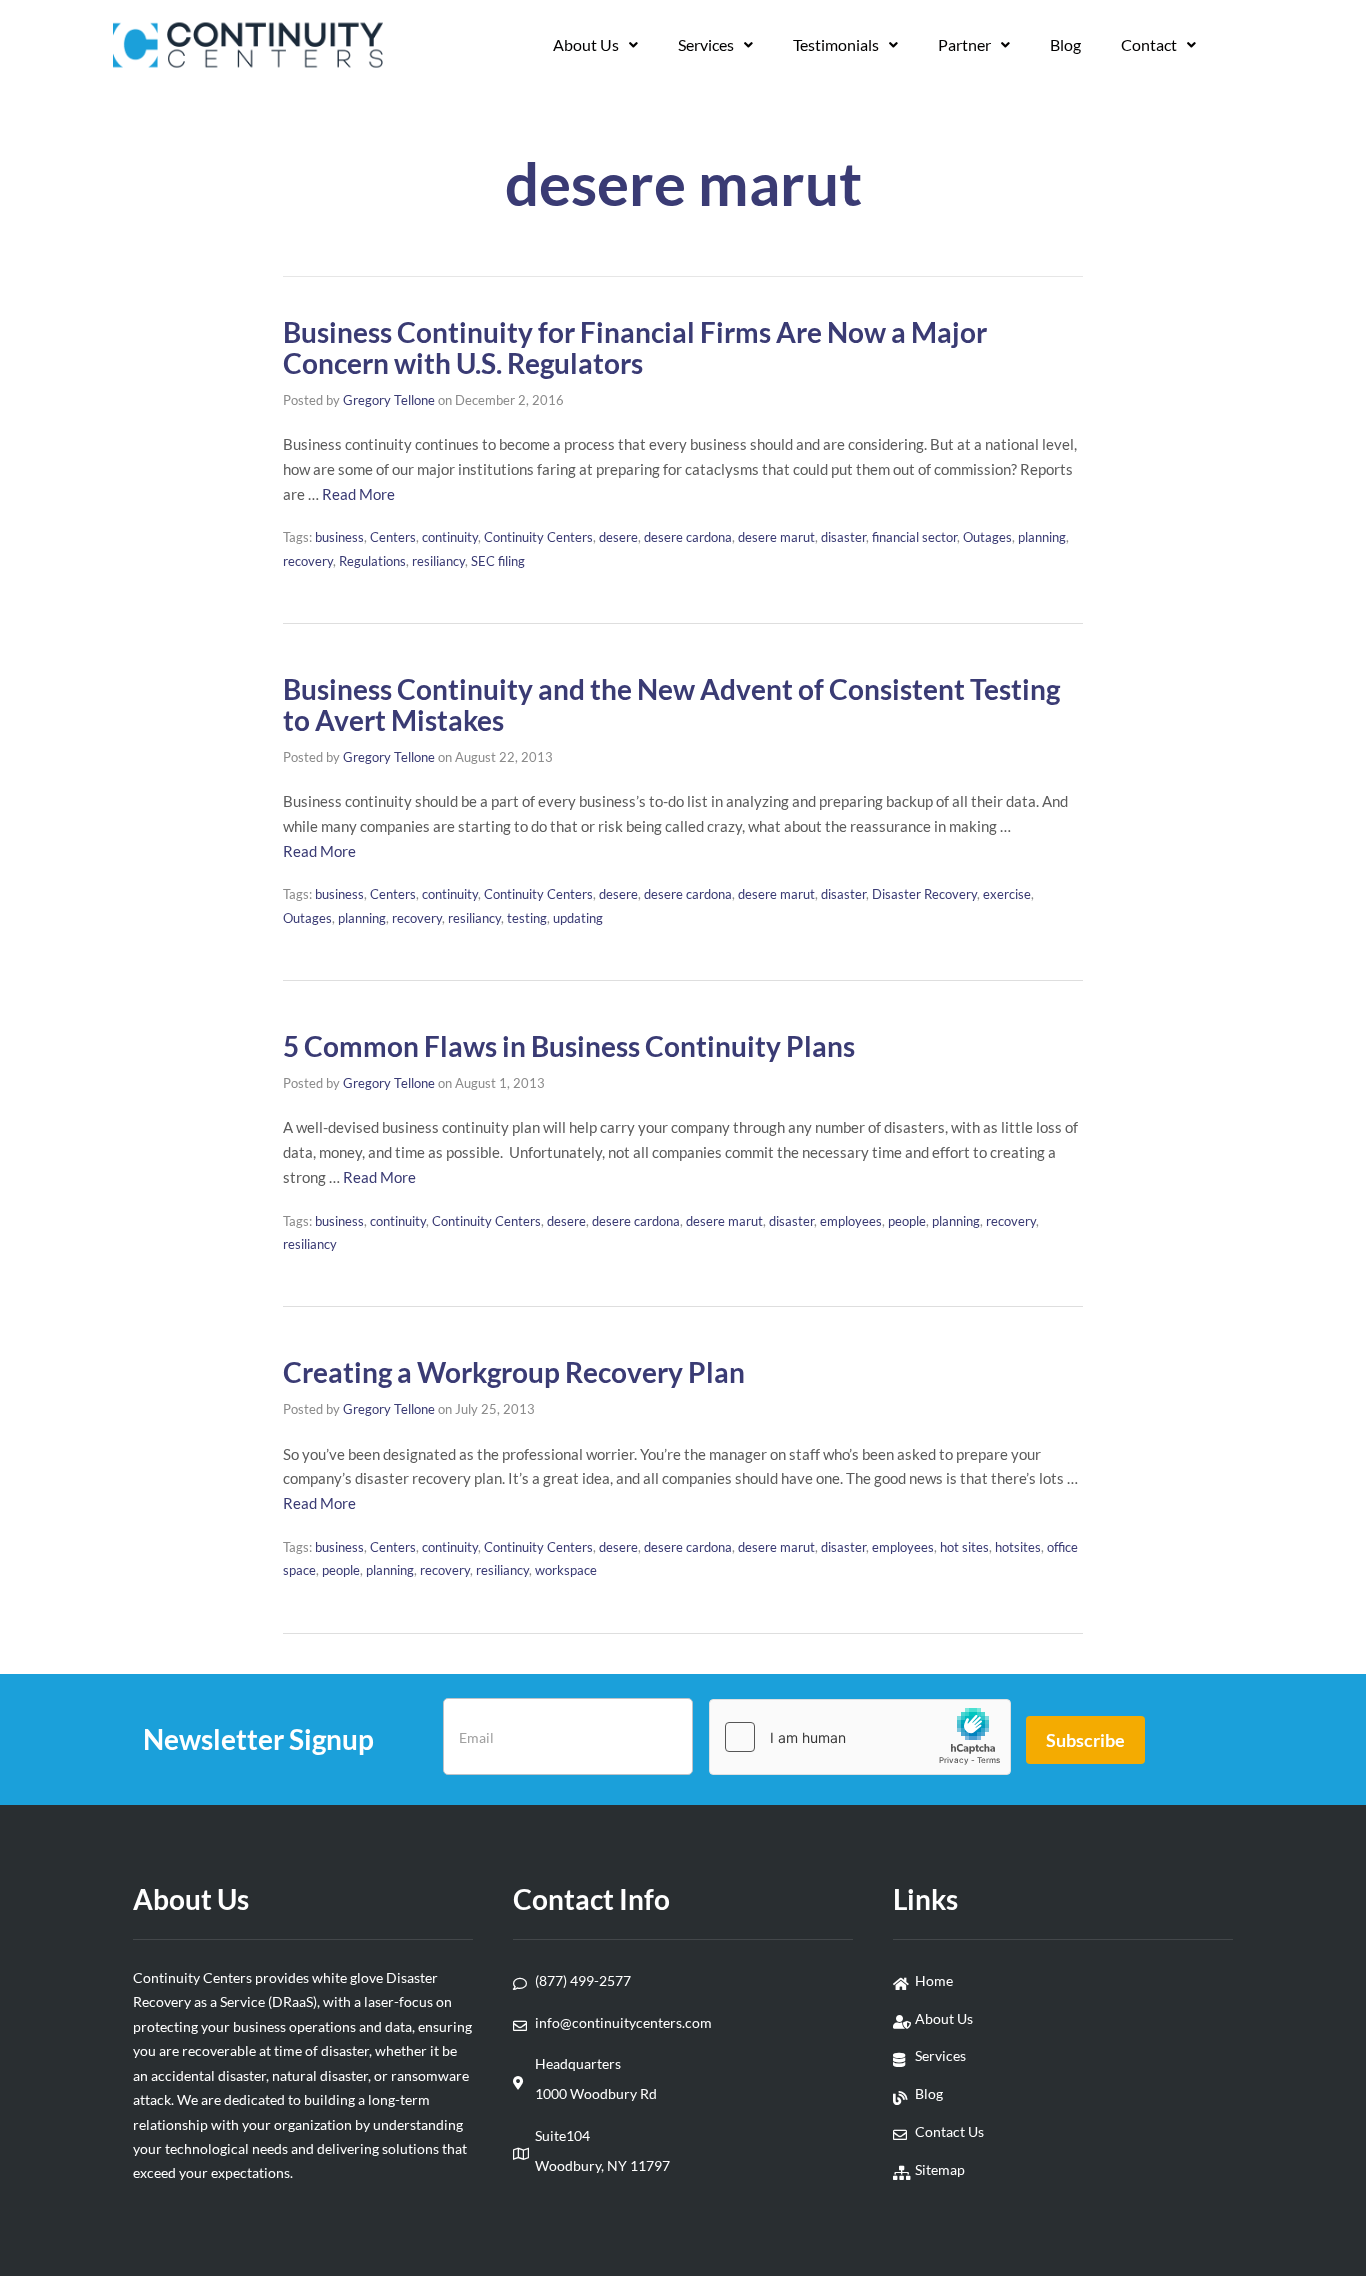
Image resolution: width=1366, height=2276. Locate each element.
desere (618, 537)
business (339, 537)
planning (1042, 537)
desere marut (776, 537)
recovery (308, 561)
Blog (1065, 44)
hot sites (964, 1547)
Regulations (372, 561)
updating (578, 918)
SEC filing (498, 561)
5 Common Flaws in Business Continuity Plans (569, 1046)
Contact (1149, 44)
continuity (450, 537)
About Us (586, 44)
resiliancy (438, 561)
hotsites (1018, 1547)
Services (706, 44)
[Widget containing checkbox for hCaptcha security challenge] (860, 1737)
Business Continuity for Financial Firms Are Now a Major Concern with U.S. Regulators (635, 347)
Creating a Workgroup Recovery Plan (514, 1372)
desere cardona (688, 537)
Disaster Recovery (924, 894)
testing (527, 918)
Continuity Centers (538, 537)
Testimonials (836, 44)
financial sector (914, 537)
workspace (566, 1570)
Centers (393, 537)
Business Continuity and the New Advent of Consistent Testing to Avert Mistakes (671, 704)
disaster (843, 537)
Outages (987, 537)
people (907, 1221)
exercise (1007, 894)
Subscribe (1085, 1740)
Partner (964, 44)
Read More (358, 494)
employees (851, 1221)
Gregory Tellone (389, 400)
